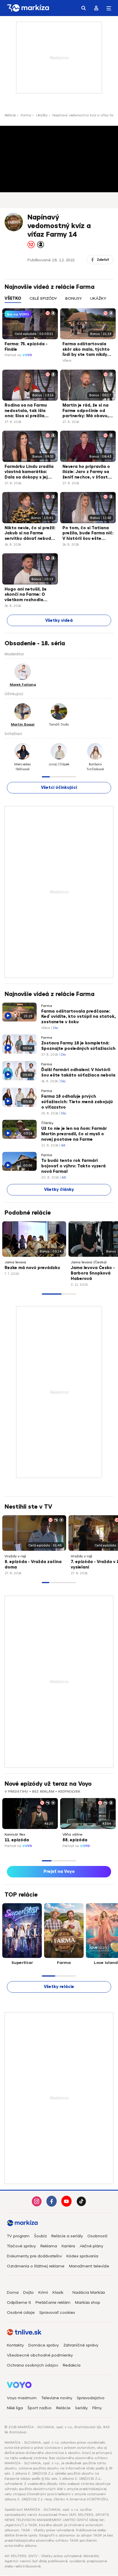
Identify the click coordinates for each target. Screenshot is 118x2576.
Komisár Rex (15, 1834)
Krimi (43, 2292)
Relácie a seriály (67, 2236)
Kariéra (68, 2246)
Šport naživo (40, 2408)
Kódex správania (82, 2256)
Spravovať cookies (57, 2313)
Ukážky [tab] (98, 298)
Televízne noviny (57, 2398)
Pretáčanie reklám (53, 2302)
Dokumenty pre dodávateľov (34, 2256)
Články (47, 1123)
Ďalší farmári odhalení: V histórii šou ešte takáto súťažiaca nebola (78, 1073)
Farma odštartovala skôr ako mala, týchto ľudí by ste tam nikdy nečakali (86, 350)
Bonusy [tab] (74, 298)
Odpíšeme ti (19, 2302)
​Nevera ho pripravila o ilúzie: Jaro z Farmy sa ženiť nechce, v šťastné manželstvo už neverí (88, 473)
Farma (26, 115)
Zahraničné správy (81, 2345)
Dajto (28, 2292)
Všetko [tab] (13, 298)
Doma (13, 2292)
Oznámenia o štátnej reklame (36, 2266)
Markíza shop (88, 2302)
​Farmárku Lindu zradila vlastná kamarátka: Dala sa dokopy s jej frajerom (29, 473)
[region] (59, 302)
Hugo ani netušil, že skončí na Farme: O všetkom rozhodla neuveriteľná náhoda (27, 595)
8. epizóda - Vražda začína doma (33, 1565)
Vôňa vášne (72, 1834)
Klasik (58, 2292)
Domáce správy (44, 2345)
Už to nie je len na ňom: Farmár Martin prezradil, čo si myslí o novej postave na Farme (74, 1134)
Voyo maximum (22, 2398)
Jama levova (15, 1262)
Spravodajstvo (91, 2398)
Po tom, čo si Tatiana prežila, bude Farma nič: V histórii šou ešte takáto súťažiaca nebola (88, 534)
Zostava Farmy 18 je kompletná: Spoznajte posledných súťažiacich (78, 1046)
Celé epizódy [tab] (43, 298)
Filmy (97, 2408)
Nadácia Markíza (89, 2292)
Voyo (27, 355)
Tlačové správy (21, 2246)
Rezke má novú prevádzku (32, 1268)
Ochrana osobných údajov (33, 2365)
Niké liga (15, 2408)
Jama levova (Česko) (89, 1262)
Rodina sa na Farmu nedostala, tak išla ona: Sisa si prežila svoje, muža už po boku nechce (29, 411)
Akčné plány (91, 2246)
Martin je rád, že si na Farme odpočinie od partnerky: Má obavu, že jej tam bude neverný (88, 411)
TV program (18, 2236)
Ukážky (42, 115)
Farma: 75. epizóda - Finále (26, 347)
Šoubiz (40, 2236)
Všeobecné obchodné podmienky (40, 2355)
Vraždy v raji (15, 1556)
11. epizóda (17, 1840)
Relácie (10, 115)
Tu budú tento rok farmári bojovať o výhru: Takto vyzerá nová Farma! (73, 1166)
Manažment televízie (89, 2266)
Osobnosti (97, 2236)
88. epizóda (75, 1840)
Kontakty (15, 2345)
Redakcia (72, 2365)
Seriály (81, 2408)
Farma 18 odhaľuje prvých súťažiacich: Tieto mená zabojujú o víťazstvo (77, 1102)
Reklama (49, 2246)
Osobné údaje (21, 2313)
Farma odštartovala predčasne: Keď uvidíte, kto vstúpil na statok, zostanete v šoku (78, 1017)
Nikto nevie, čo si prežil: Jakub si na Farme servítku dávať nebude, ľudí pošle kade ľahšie (30, 534)
